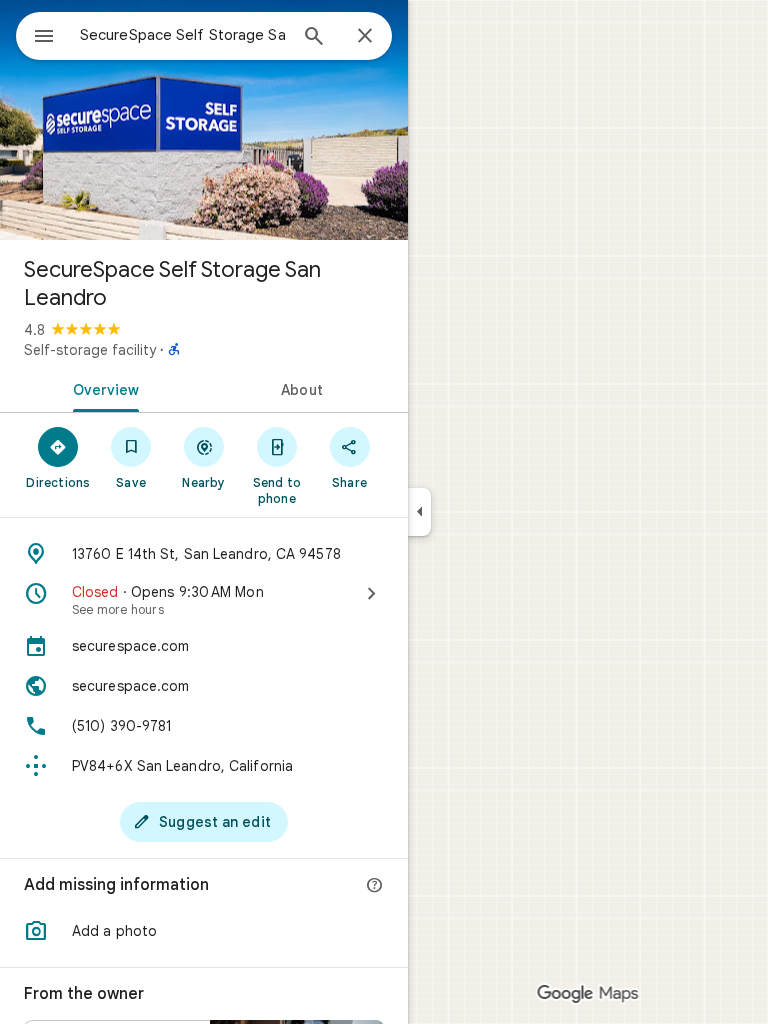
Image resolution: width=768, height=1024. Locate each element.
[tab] (102, 388)
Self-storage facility (90, 350)
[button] (204, 931)
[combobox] (183, 35)
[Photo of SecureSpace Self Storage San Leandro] (204, 120)
